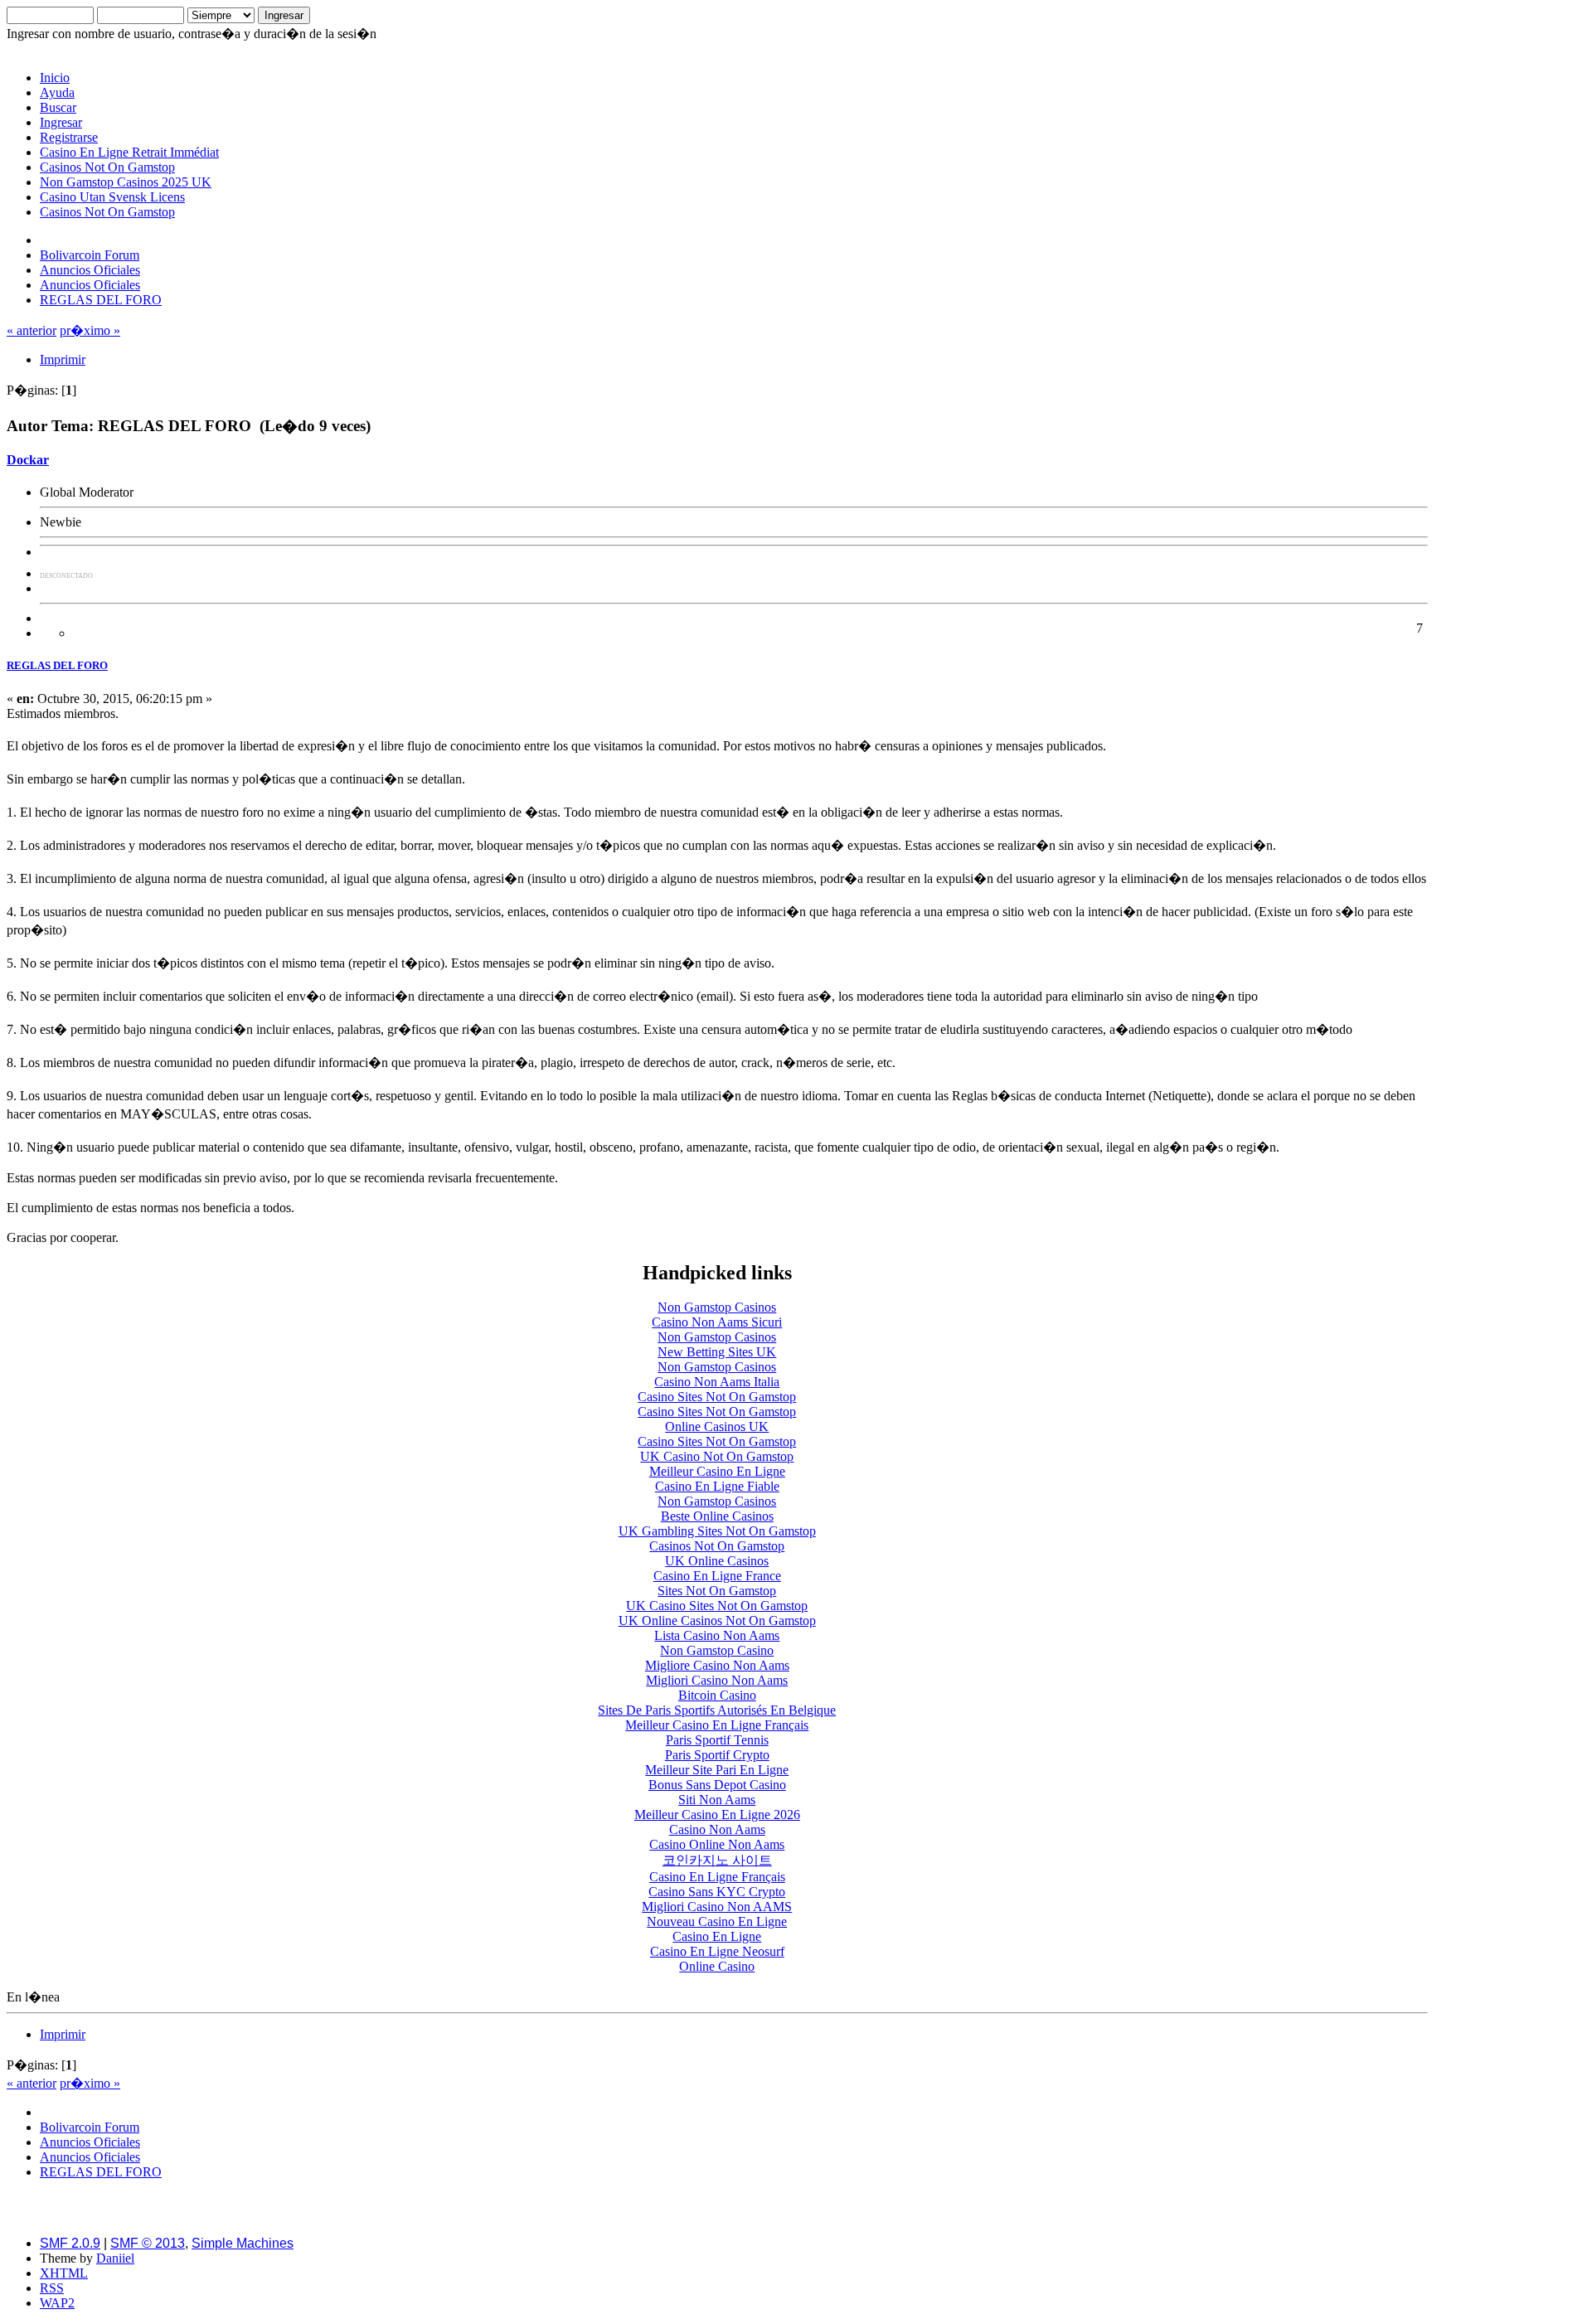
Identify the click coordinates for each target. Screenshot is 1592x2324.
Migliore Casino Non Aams (717, 1665)
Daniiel (115, 2258)
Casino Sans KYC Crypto (717, 1892)
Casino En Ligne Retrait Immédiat (129, 152)
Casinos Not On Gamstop (107, 167)
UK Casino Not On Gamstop (717, 1456)
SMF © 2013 (148, 2243)
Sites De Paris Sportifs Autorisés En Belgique (717, 1710)
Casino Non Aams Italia (717, 1382)
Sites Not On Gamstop (717, 1591)
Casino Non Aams (717, 1829)
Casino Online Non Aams (717, 1844)
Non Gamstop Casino (717, 1650)
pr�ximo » (90, 330)
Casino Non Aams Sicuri (717, 1322)
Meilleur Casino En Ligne (717, 1471)
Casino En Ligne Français (717, 1877)
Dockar (28, 460)
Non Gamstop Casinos (717, 1307)
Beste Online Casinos (717, 1516)
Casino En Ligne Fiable (717, 1486)
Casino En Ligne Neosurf (717, 1951)
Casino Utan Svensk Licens (112, 197)
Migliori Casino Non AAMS (717, 1907)
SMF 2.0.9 (70, 2243)
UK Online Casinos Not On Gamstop (717, 1620)
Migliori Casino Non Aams (717, 1680)
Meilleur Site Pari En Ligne (717, 1770)
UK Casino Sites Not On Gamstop (717, 1606)
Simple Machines (243, 2243)
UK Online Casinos (717, 1561)
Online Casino (717, 1966)
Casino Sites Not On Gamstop (717, 1397)
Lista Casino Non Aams (717, 1635)
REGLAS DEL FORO (57, 665)
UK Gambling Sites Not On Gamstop (717, 1531)
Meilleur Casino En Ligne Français (717, 1725)
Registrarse (69, 137)
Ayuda (57, 92)
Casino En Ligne (717, 1936)
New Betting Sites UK (717, 1352)
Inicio (55, 78)
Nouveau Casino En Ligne (717, 1921)
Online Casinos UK (717, 1426)
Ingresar (61, 122)
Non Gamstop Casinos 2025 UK (126, 182)
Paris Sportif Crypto (717, 1755)
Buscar (58, 107)
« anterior (32, 330)
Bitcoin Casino (717, 1695)
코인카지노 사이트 (717, 1860)
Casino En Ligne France (717, 1576)
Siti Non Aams (717, 1800)
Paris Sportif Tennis (717, 1740)
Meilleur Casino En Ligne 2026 (717, 1815)
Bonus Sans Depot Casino (717, 1785)
